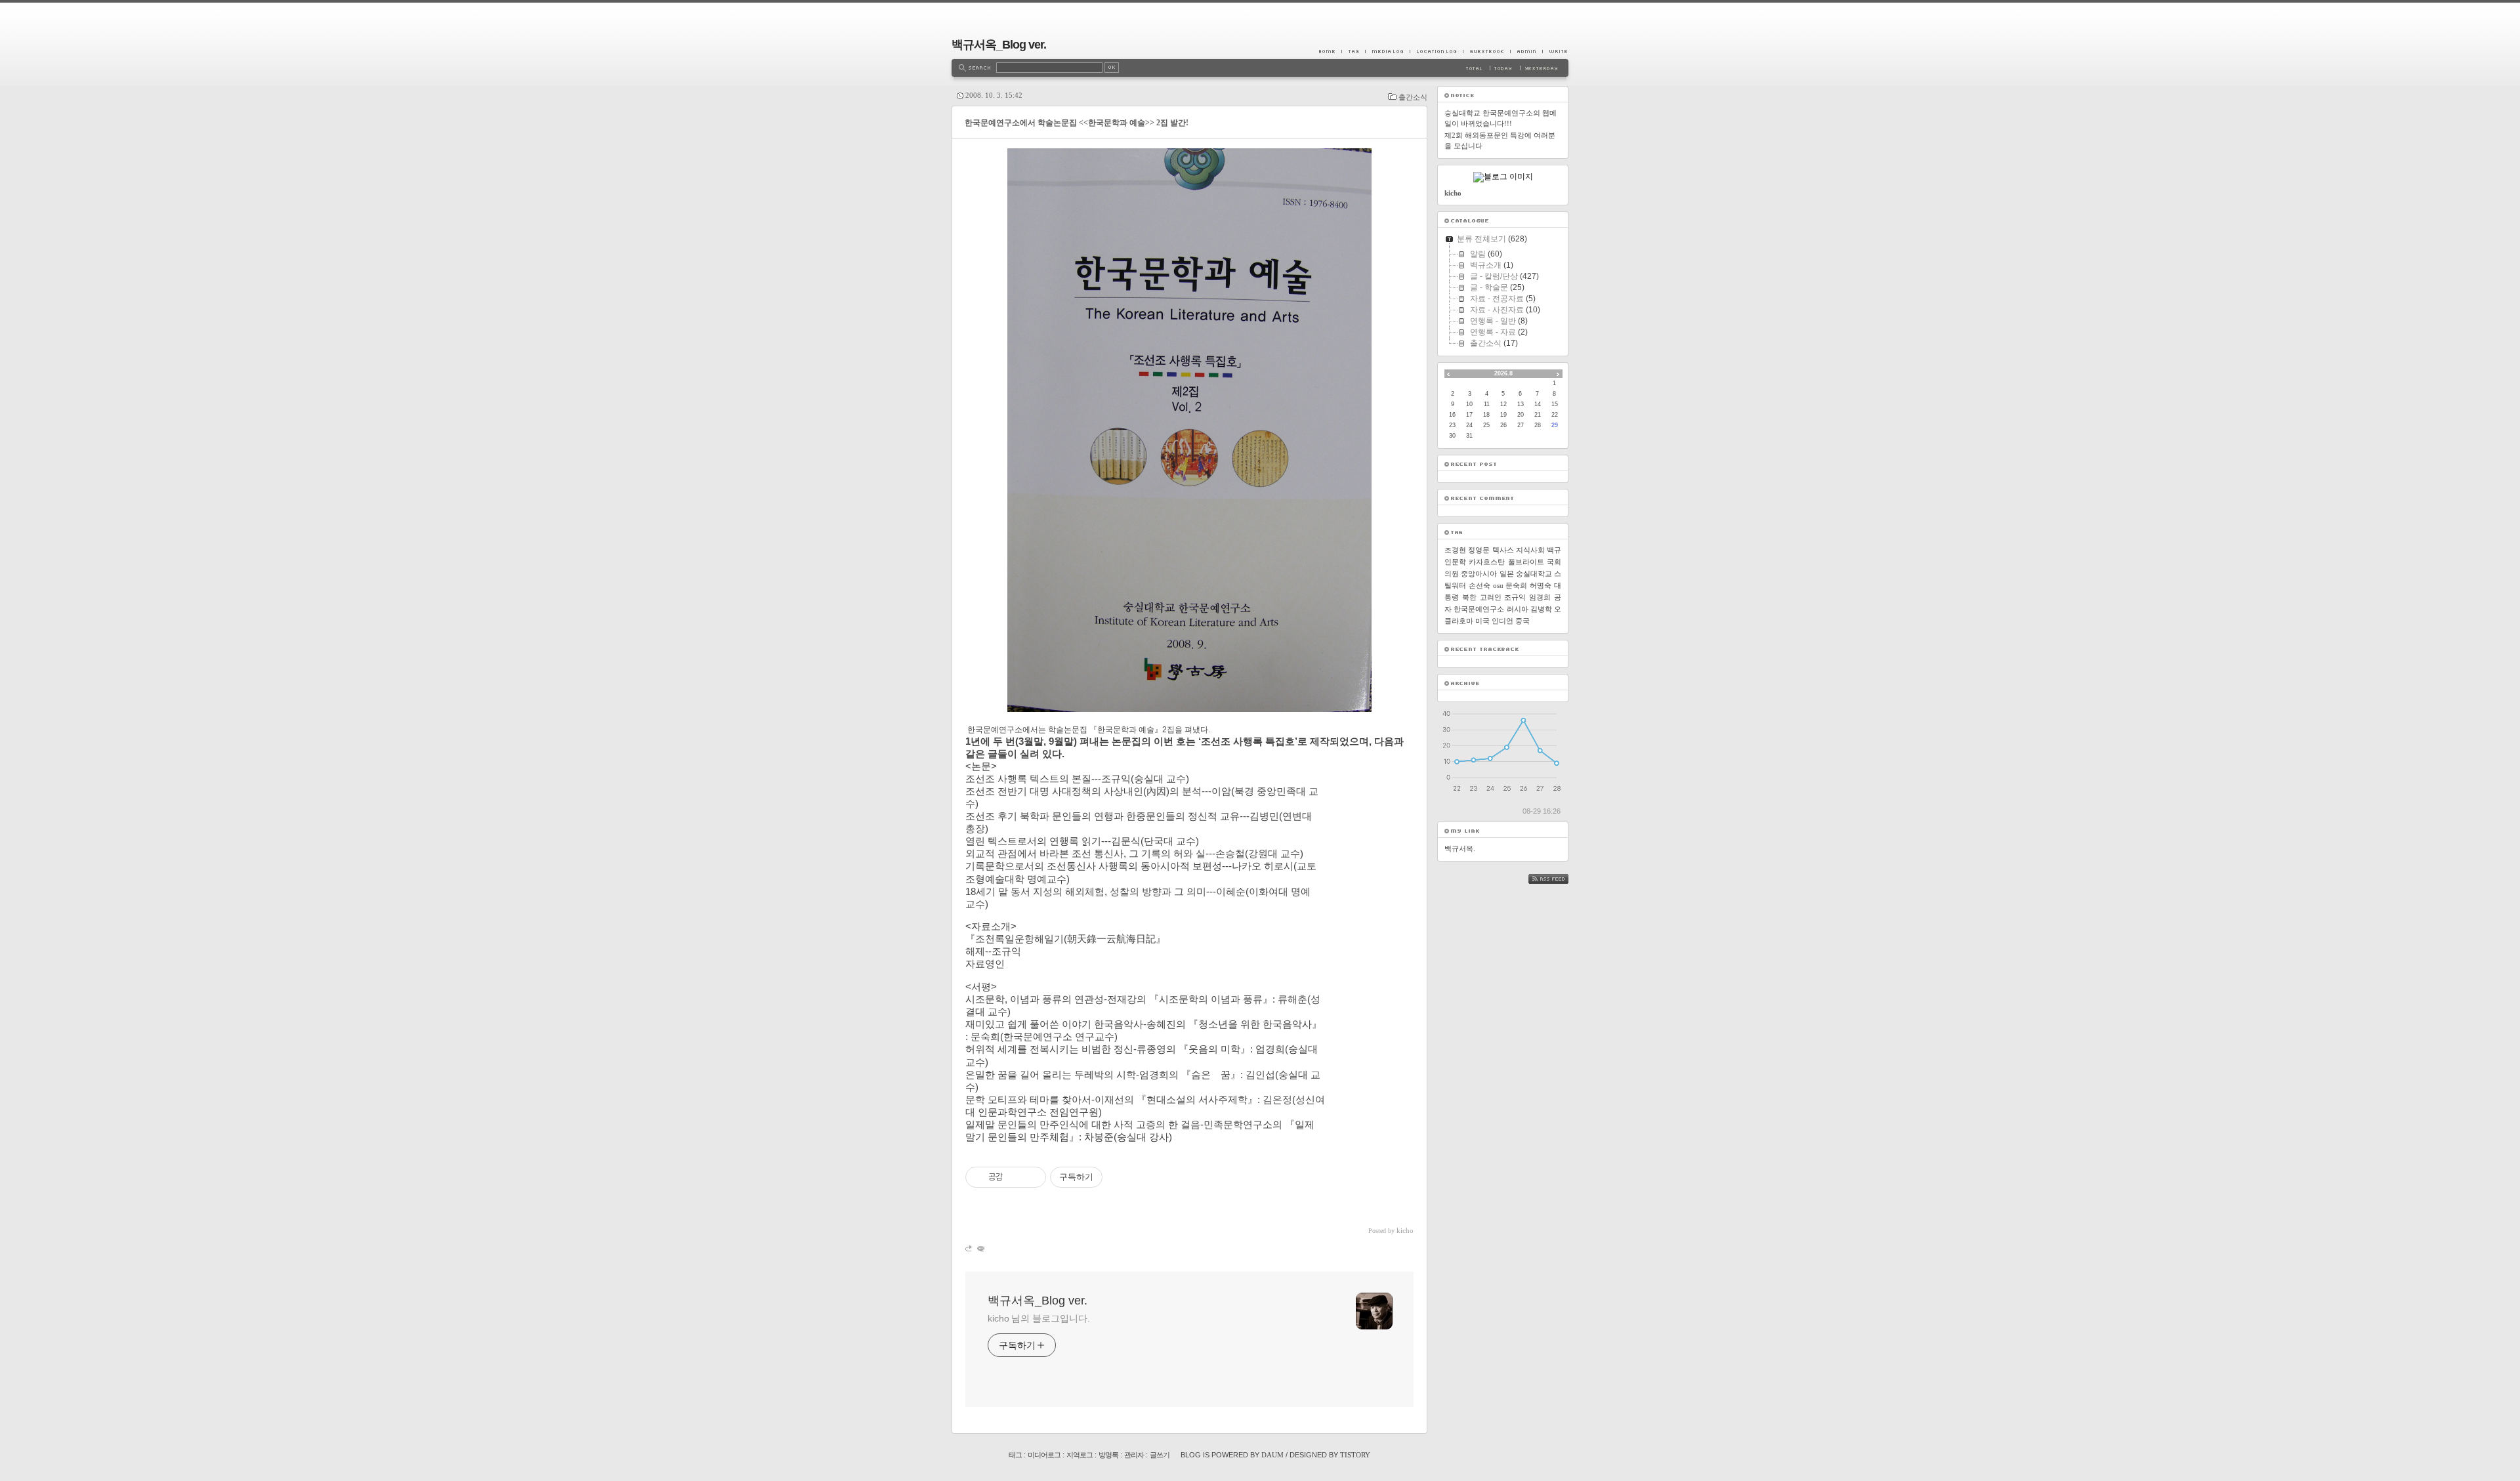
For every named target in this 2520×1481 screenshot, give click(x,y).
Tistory (1355, 1455)
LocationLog (1436, 51)
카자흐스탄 (1487, 562)
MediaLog (1387, 51)
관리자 (1134, 1455)
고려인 (1491, 597)
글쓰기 (1160, 1455)
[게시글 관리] (1031, 1177)
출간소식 (1413, 97)
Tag (1353, 51)
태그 (1015, 1455)
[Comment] (980, 1248)
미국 (1482, 621)
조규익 (1515, 597)
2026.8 (1503, 373)
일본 (1507, 574)
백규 (1554, 550)
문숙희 (1516, 585)
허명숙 (1541, 585)
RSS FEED (1558, 879)
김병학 (1541, 609)
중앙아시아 (1479, 574)
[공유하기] (1015, 1177)
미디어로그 (1044, 1455)
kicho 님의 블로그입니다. (1039, 1318)
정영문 (1479, 550)
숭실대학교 (1534, 574)
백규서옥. (1460, 848)
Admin (1526, 51)
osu (1498, 585)
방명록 (1108, 1455)
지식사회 (1530, 550)
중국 (1522, 621)
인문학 (1455, 562)
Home (1330, 51)
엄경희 (1540, 597)
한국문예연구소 (1479, 609)
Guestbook (1486, 51)
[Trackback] (970, 1248)
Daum (1272, 1455)
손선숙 (1480, 585)
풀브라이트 (1526, 562)
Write (1555, 51)
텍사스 (1503, 550)
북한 (1469, 597)
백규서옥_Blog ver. (999, 45)
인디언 (1502, 621)
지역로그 (1080, 1455)
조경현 (1455, 550)
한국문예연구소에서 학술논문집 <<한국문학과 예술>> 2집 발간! (1077, 123)
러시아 (1518, 609)
